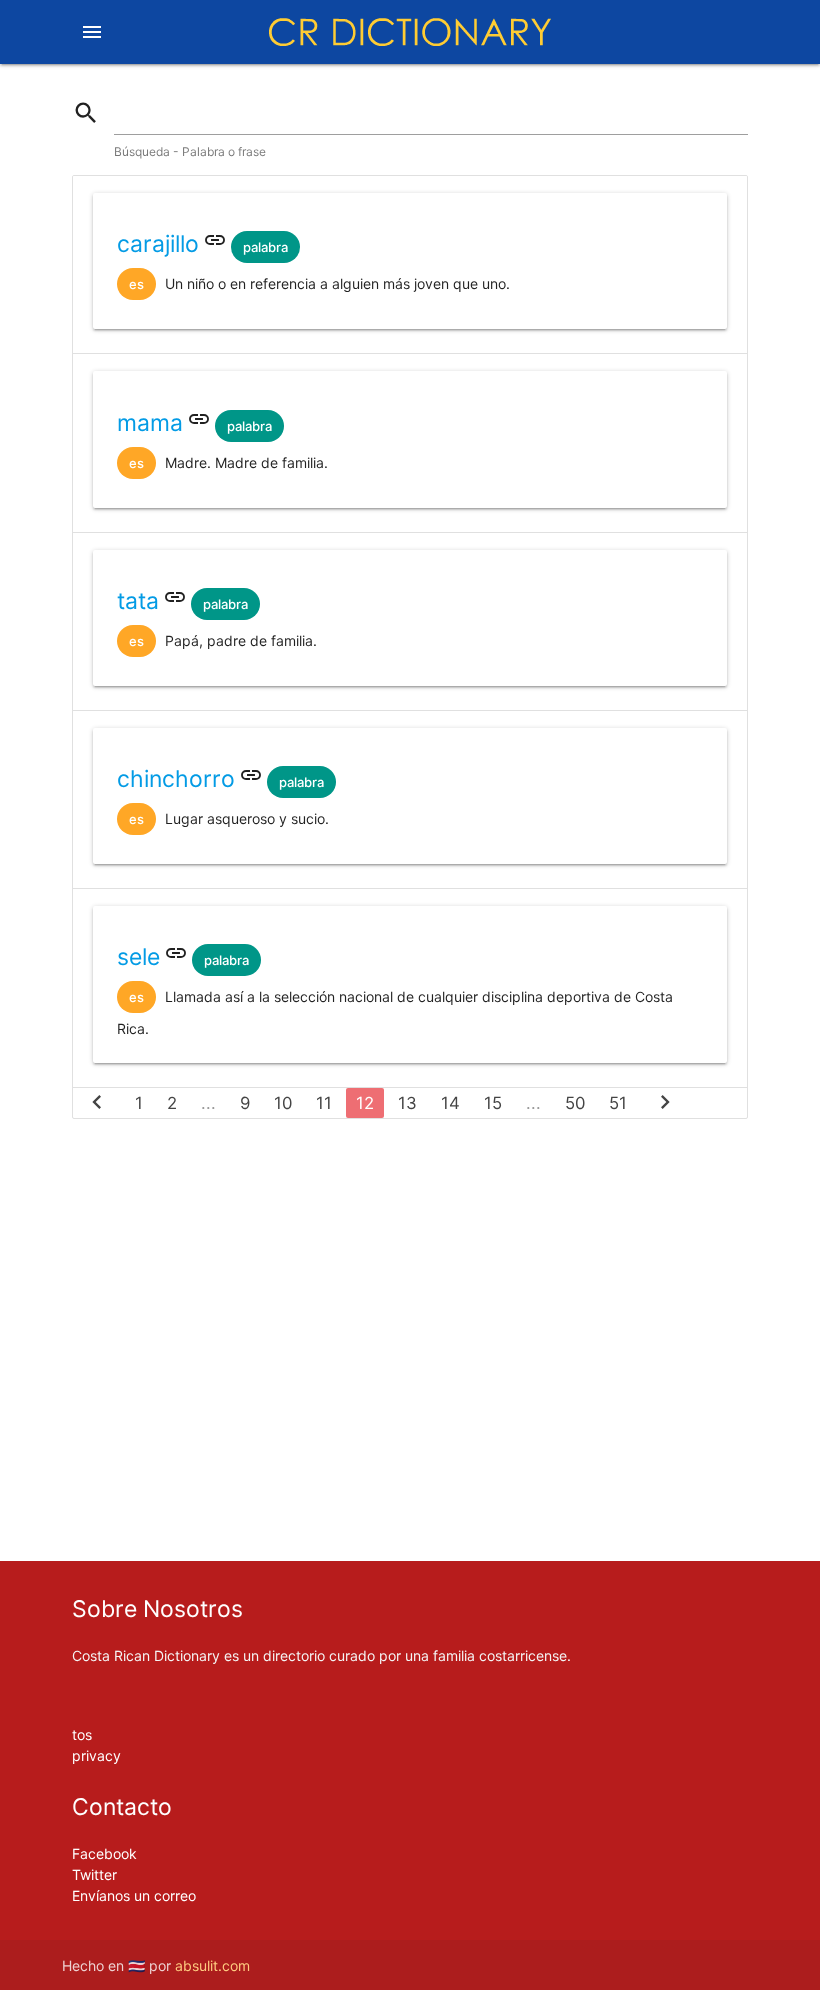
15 (493, 1103)
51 (618, 1103)
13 (407, 1103)
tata (138, 601)
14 (450, 1103)
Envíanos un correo (134, 1895)
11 (324, 1103)
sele (138, 957)
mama (150, 423)
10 (283, 1103)
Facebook (104, 1853)
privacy (96, 1755)
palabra (265, 247)
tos (82, 1734)
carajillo (158, 244)
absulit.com (212, 1965)
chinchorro (176, 779)
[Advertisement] (410, 1197)
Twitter (94, 1874)
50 (575, 1103)
